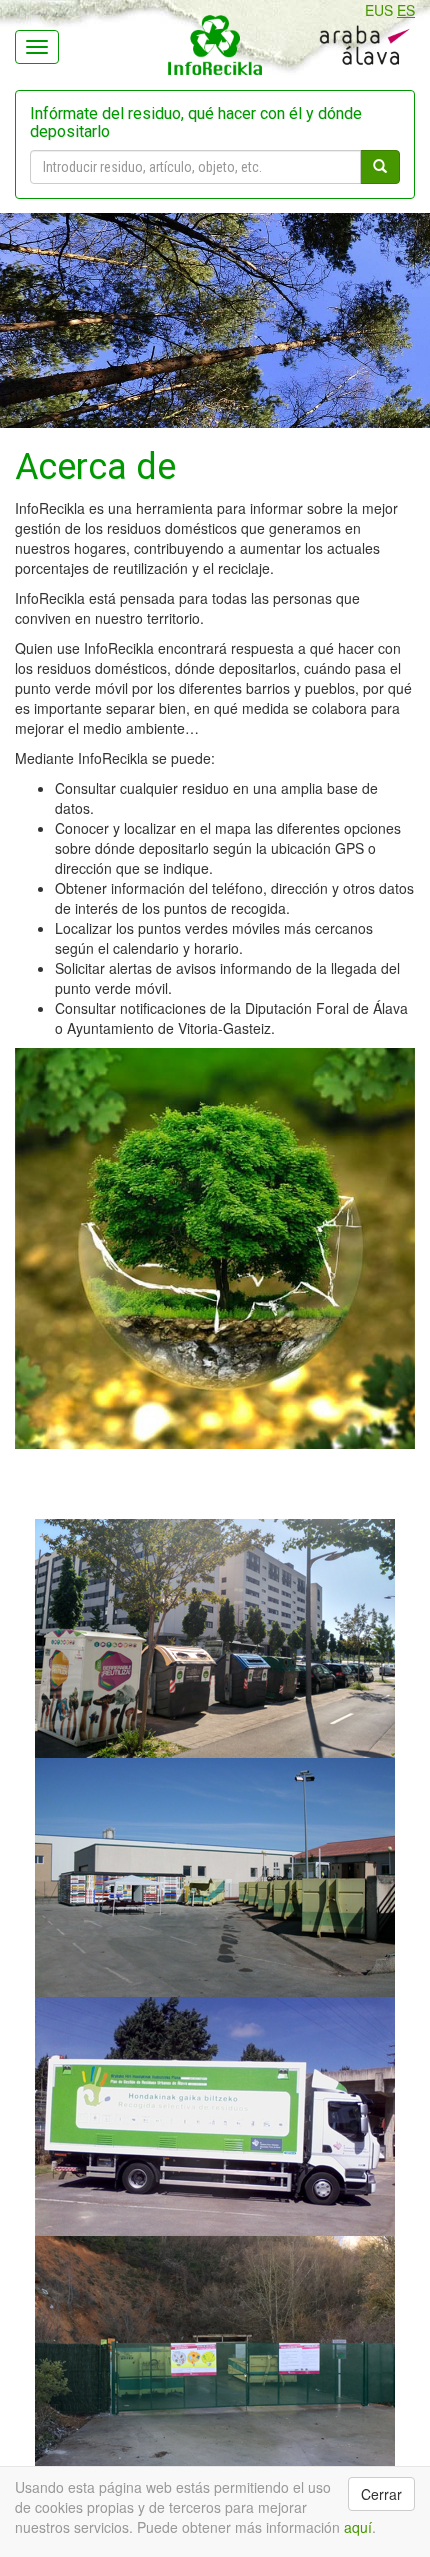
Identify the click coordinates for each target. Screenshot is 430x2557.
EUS (379, 10)
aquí (358, 2527)
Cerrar (381, 2494)
